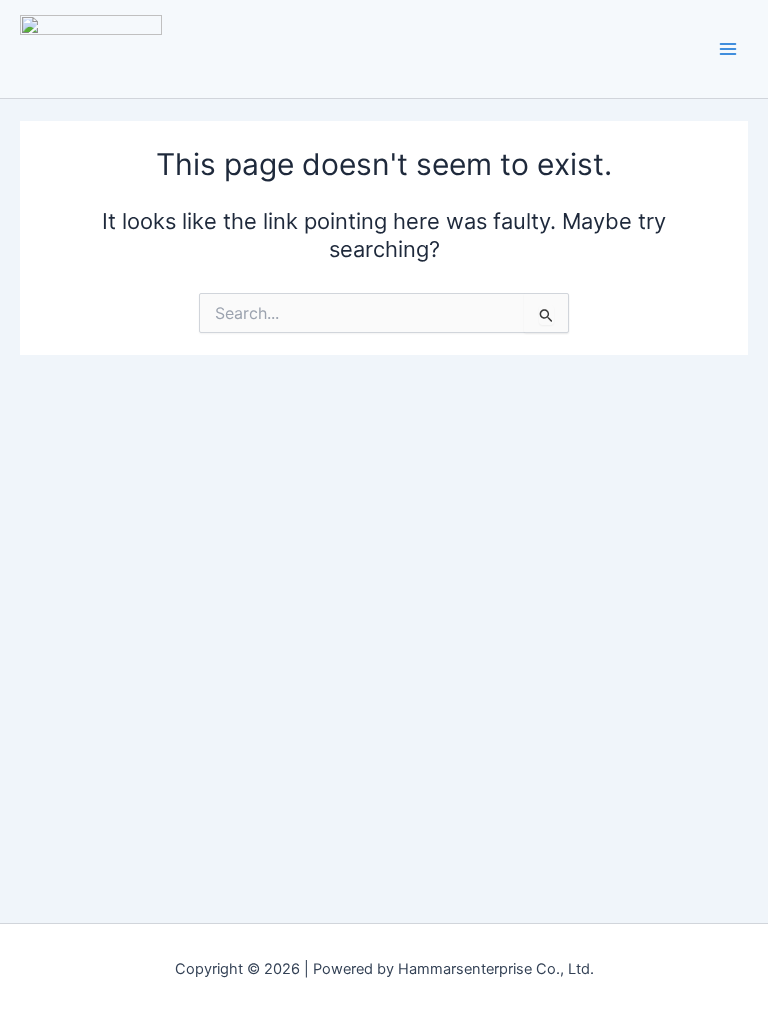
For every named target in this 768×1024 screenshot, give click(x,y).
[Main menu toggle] (728, 49)
